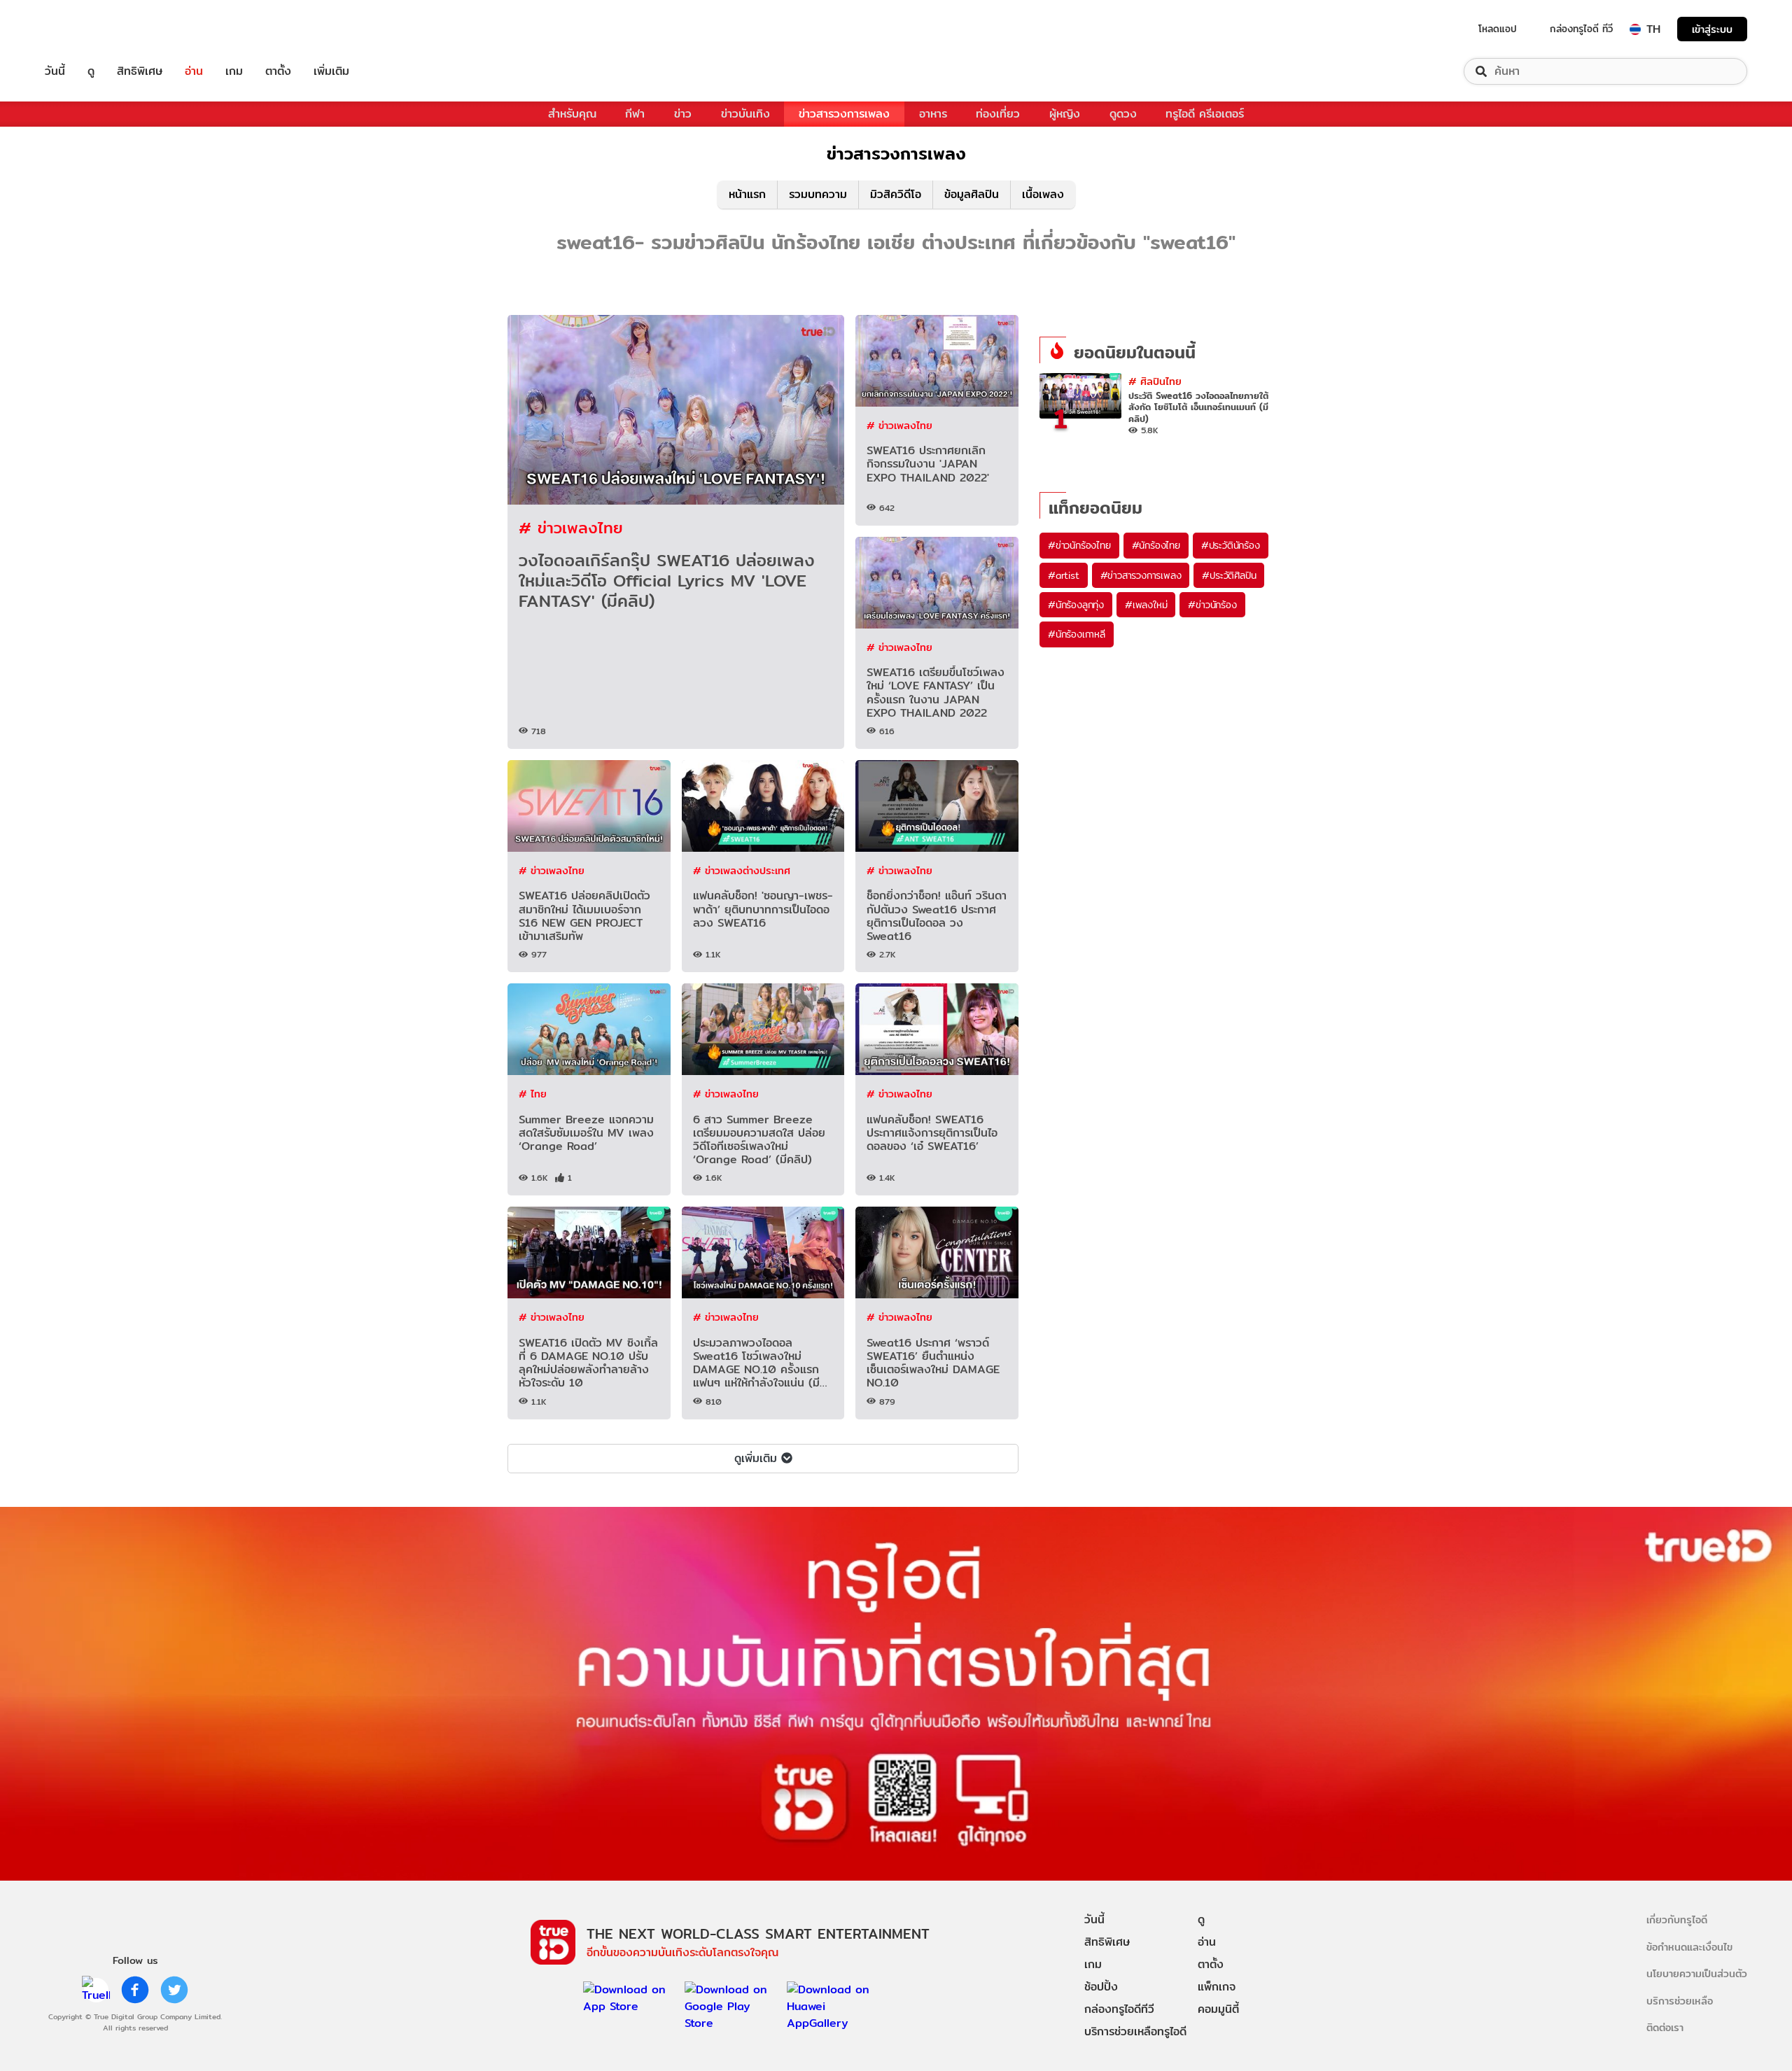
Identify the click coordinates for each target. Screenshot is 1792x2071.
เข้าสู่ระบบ (1712, 29)
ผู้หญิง (1065, 114)
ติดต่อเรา (1665, 2027)
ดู (91, 71)
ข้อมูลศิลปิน (972, 194)
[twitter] (174, 1990)
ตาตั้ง (278, 71)
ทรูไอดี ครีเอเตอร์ (1205, 114)
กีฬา (635, 114)
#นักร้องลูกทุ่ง (1076, 605)
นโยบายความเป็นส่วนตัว (1697, 1973)
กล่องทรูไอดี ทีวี (1581, 29)
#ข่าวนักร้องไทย (1079, 545)
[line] (96, 1990)
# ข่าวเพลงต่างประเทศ (742, 870)
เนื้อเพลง (1043, 194)
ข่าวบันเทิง (745, 114)
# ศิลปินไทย (1155, 381)
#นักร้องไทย (1156, 545)
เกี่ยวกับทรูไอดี (1677, 1919)
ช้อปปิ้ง (1101, 1987)
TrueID (87, 29)
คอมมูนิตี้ (1218, 2009)
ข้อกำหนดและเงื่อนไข (1689, 1947)
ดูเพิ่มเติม (756, 1458)
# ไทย (533, 1094)
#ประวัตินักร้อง (1231, 545)
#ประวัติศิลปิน (1229, 575)
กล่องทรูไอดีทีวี (1119, 2009)
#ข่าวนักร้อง (1212, 605)
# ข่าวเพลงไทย (571, 527)
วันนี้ (55, 71)
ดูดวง (1123, 114)
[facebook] (135, 1990)
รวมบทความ (818, 194)
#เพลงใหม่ (1146, 605)
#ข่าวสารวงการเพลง (1141, 575)
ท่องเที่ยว (998, 114)
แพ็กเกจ (1217, 1987)
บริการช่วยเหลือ (1680, 2001)
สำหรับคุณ (572, 114)
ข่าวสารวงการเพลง (844, 114)
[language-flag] (1635, 29)
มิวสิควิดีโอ (896, 194)
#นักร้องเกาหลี (1077, 634)
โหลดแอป (1498, 29)
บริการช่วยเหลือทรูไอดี (1135, 2031)
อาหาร (933, 114)
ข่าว (683, 114)
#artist (1064, 575)
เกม (234, 71)
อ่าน (194, 71)
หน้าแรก (747, 194)
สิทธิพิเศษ (140, 71)
